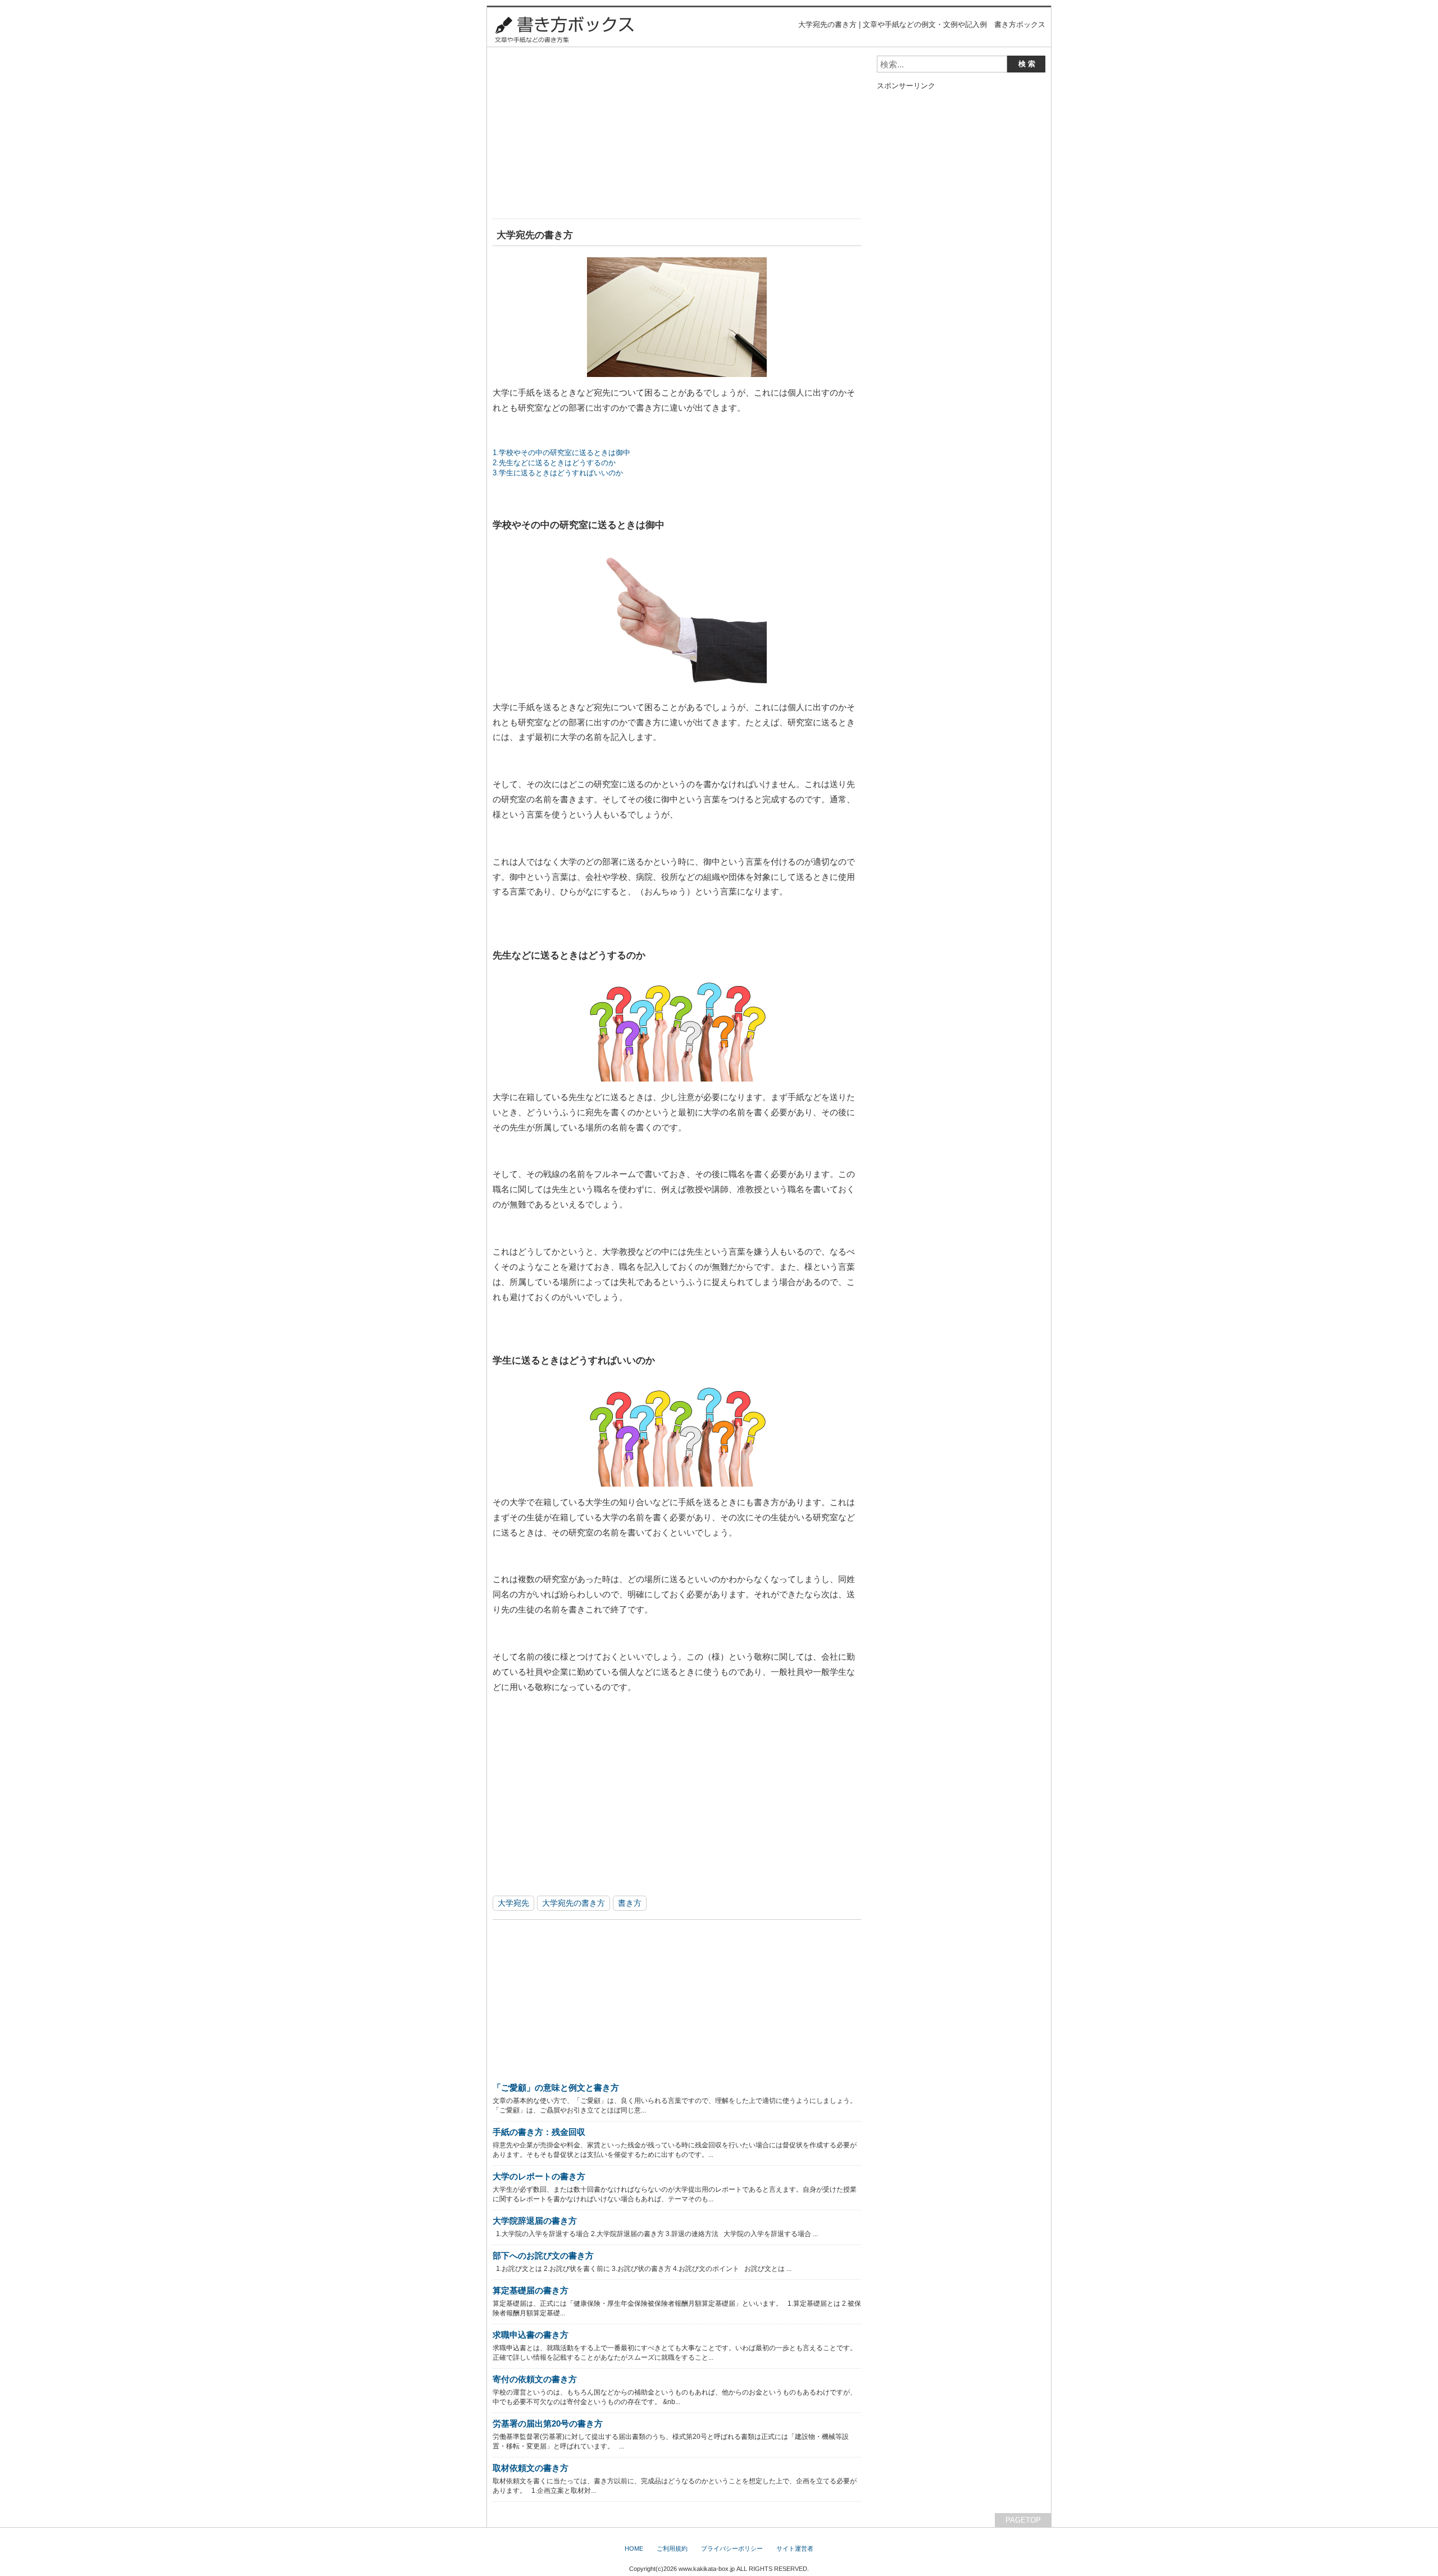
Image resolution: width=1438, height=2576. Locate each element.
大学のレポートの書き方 (539, 2176)
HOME (634, 2548)
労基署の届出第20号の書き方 (548, 2423)
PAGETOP (1023, 2520)
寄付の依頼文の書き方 (535, 2379)
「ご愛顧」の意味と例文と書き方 (556, 2087)
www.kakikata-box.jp (707, 2569)
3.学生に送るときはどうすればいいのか (558, 473)
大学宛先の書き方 (574, 1903)
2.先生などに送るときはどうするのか (554, 463)
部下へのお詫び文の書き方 (543, 2255)
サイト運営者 (795, 2548)
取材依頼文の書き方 (531, 2468)
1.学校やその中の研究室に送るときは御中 (561, 453)
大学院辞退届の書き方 (535, 2221)
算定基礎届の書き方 (531, 2290)
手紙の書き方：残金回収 (539, 2132)
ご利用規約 (672, 2548)
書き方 (630, 1903)
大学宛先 (513, 1903)
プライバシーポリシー (732, 2548)
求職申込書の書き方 (531, 2335)
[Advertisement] (677, 134)
